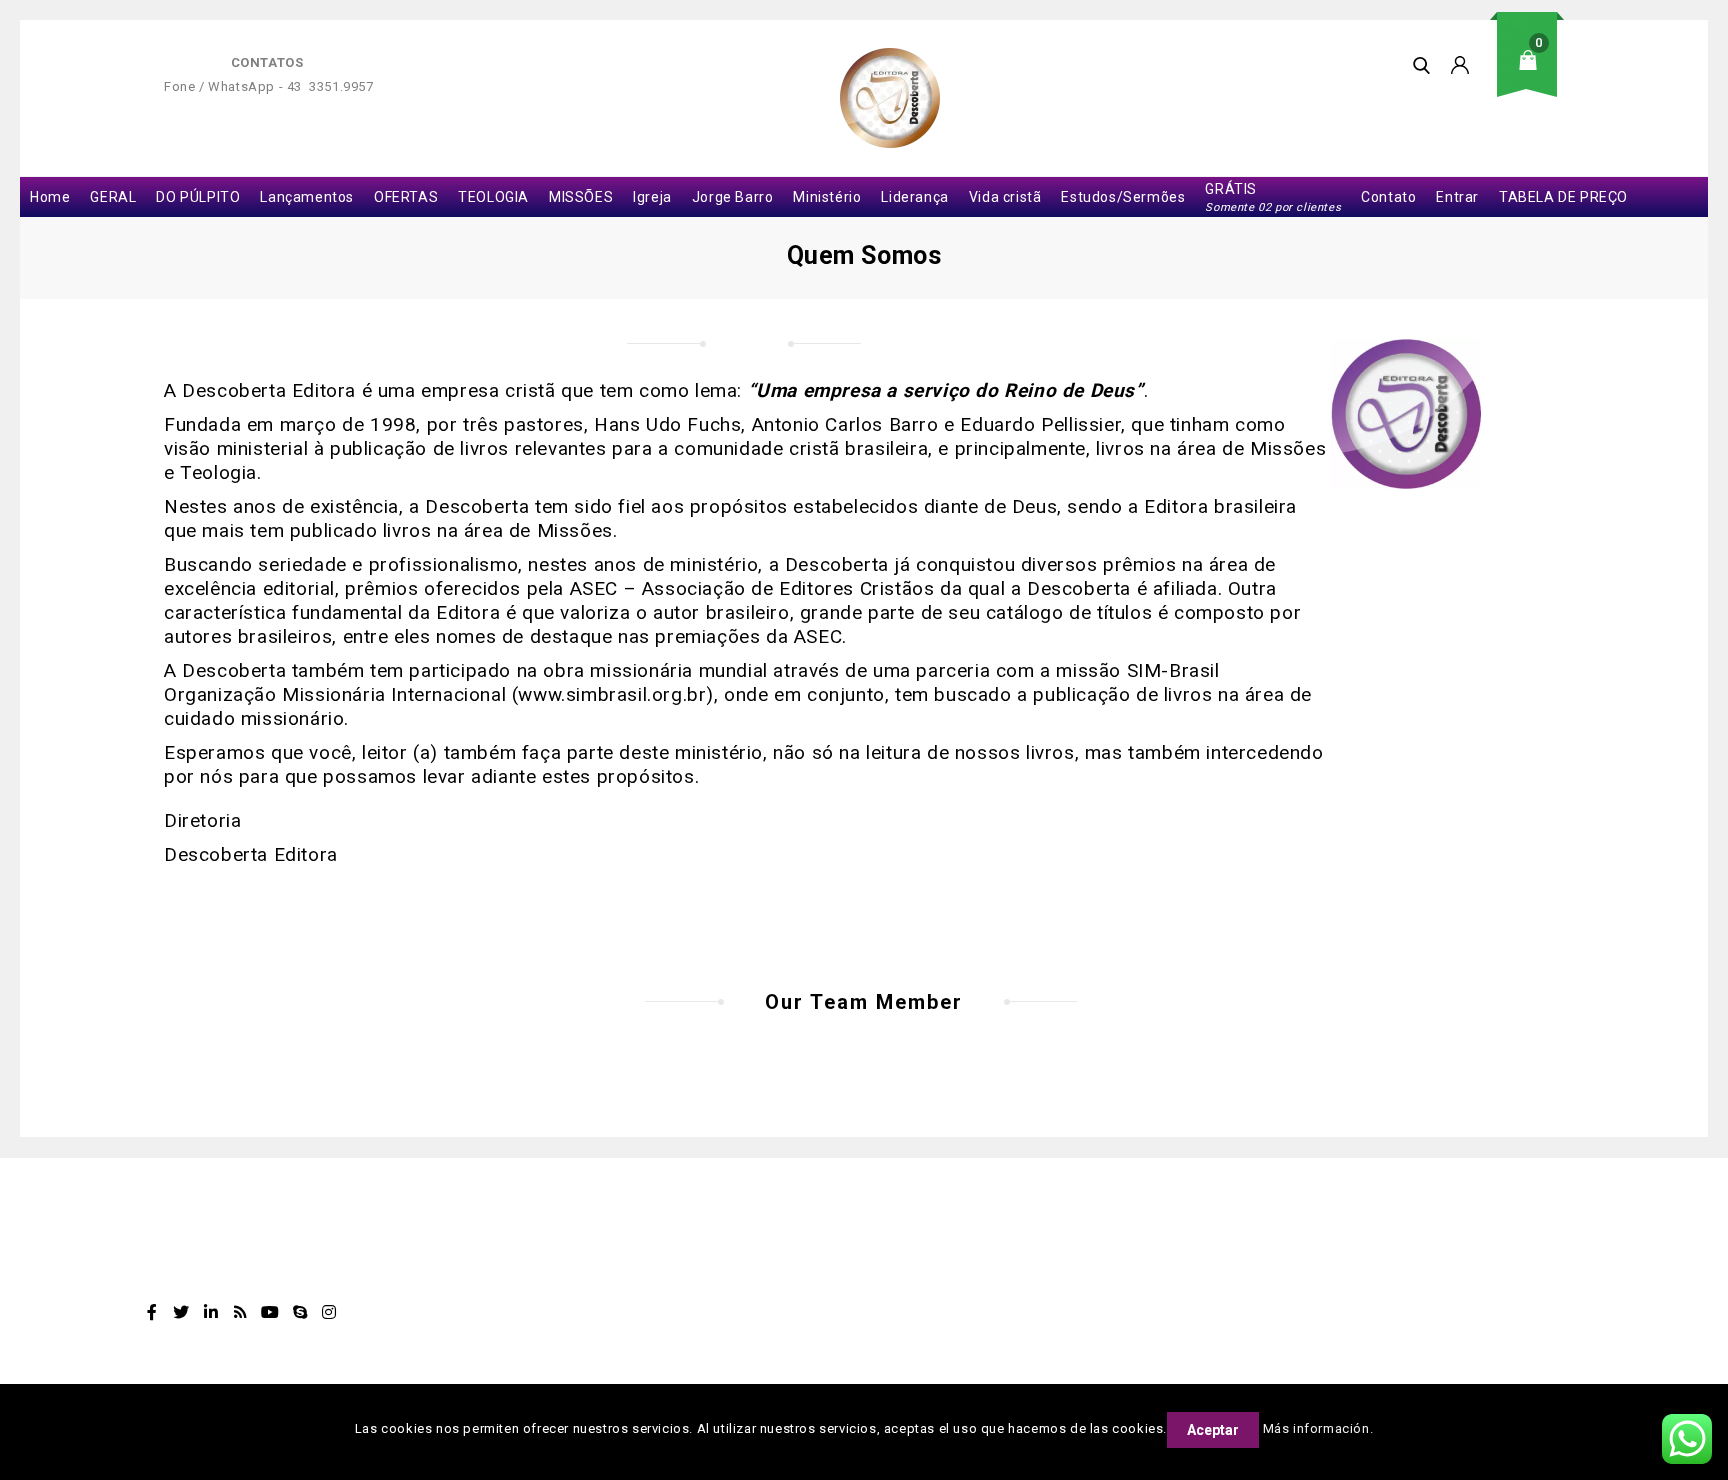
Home (50, 197)
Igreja (652, 197)
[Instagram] (330, 1312)
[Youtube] (270, 1312)
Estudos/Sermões (1123, 197)
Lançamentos (307, 197)
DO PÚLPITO (198, 197)
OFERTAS (406, 197)
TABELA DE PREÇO (1563, 197)
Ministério (827, 197)
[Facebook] (152, 1312)
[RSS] (241, 1312)
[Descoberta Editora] (890, 98)
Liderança (914, 197)
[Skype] (300, 1312)
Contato (1388, 197)
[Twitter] (182, 1312)
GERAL (113, 197)
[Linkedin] (211, 1312)
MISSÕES (581, 197)
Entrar (1457, 197)
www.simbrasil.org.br (612, 694)
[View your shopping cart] (1534, 75)
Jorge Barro (733, 197)
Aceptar (1213, 1430)
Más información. (1318, 1428)
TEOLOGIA (493, 197)
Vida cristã (1005, 197)
